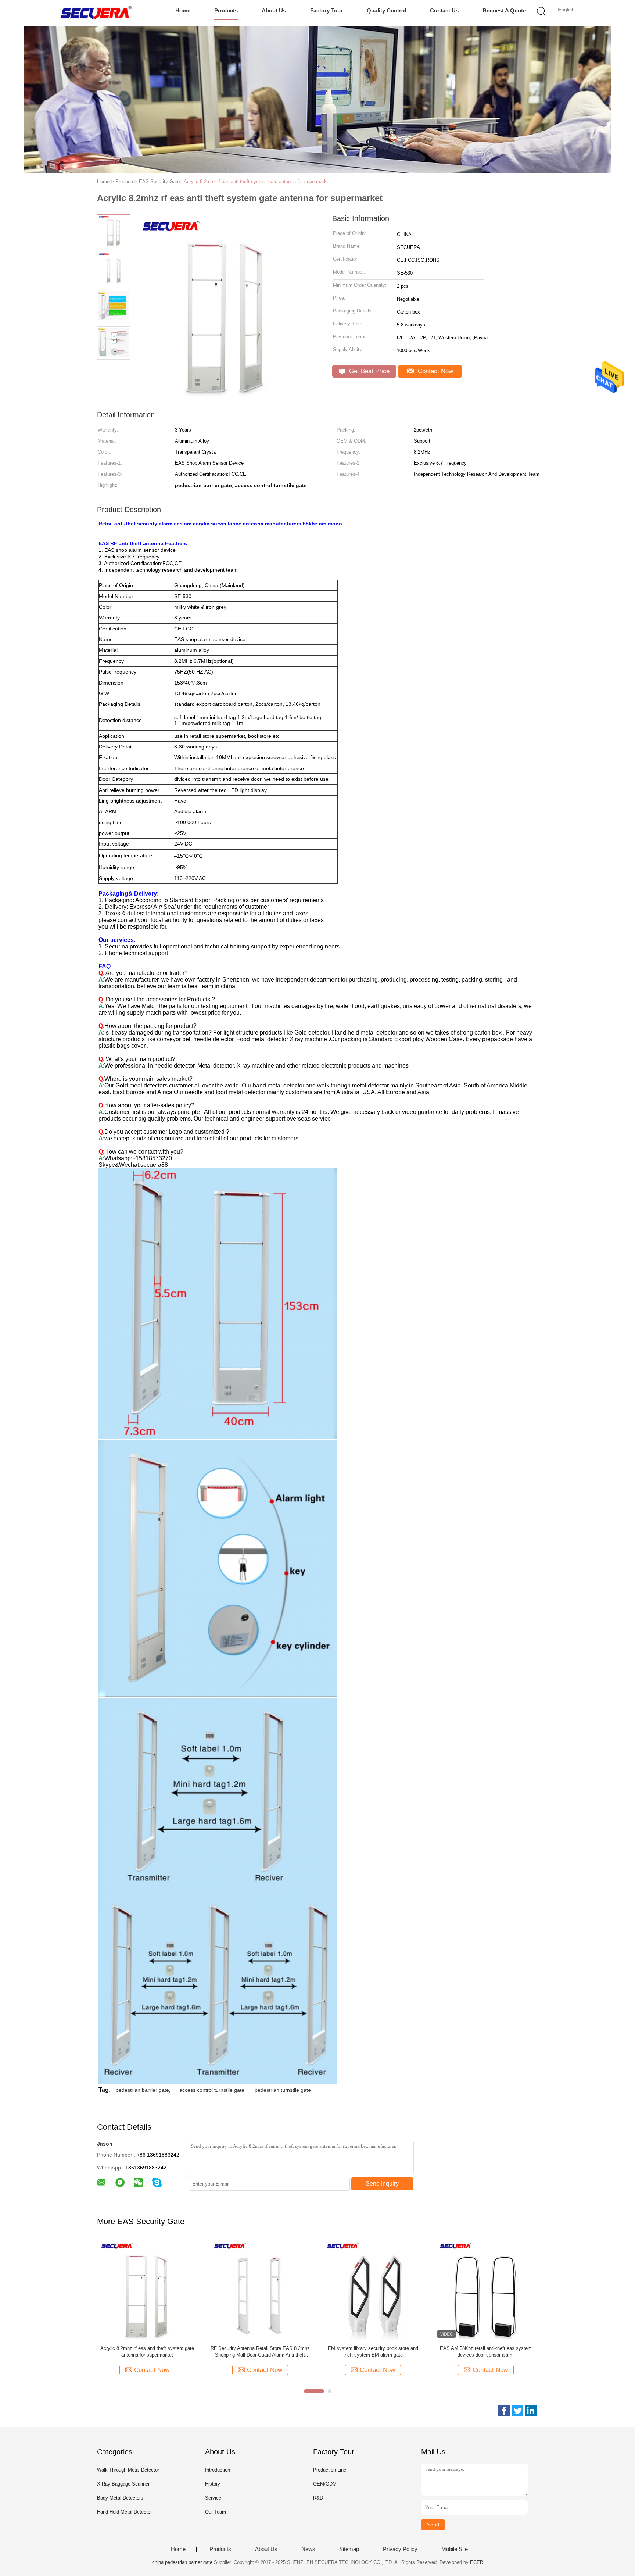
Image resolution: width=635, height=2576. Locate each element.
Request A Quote (504, 10)
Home (183, 10)
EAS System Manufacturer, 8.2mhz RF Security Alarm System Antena (260, 2352)
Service (213, 2498)
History (213, 2484)
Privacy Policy (400, 2549)
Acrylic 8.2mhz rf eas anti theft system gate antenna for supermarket (257, 181)
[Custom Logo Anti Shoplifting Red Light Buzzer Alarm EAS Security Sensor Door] (147, 2289)
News (308, 2549)
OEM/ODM (325, 2484)
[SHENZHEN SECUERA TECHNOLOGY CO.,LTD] (96, 13)
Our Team (216, 2512)
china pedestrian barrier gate (182, 2562)
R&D (318, 2498)
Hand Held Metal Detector (124, 2512)
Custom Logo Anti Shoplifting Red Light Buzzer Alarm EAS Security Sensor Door (147, 2352)
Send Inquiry (382, 2184)
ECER (477, 2562)
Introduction (218, 2470)
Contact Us (444, 10)
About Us (274, 10)
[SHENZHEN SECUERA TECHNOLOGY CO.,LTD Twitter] (517, 2411)
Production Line (330, 2470)
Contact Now (435, 371)
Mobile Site (455, 2549)
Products (226, 10)
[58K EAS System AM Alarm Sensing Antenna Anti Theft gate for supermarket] (373, 2289)
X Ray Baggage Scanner (123, 2484)
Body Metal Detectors (120, 2498)
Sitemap (349, 2549)
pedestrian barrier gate (142, 2090)
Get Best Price (368, 371)
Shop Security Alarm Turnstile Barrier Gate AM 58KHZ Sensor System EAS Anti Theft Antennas (486, 2352)
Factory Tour (327, 10)
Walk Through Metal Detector (128, 2470)
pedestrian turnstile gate (283, 2090)
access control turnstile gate (212, 2090)
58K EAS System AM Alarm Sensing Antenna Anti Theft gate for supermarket (373, 2352)
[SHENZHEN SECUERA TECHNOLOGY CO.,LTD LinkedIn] (531, 2411)
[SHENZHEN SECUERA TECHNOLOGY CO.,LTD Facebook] (504, 2411)
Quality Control (386, 10)
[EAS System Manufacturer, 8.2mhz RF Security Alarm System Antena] (260, 2289)
